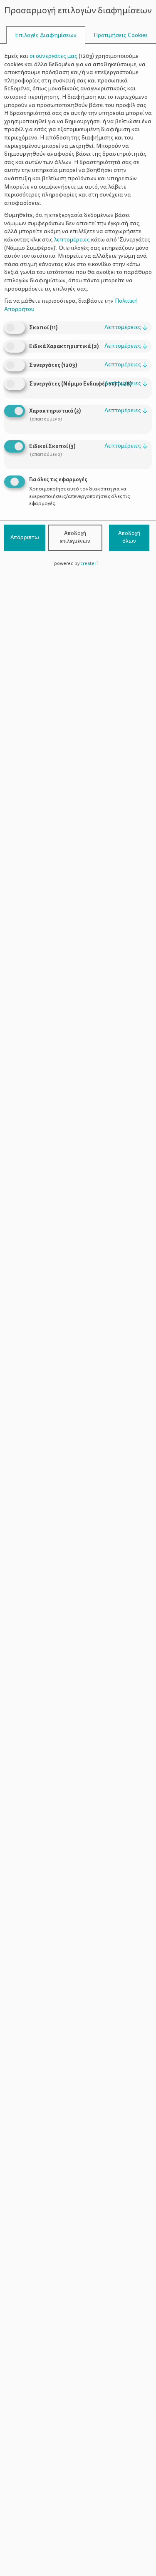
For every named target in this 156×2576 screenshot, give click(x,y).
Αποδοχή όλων (129, 538)
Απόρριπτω (25, 538)
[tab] (46, 35)
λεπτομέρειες (126, 327)
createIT (89, 564)
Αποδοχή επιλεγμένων (75, 538)
